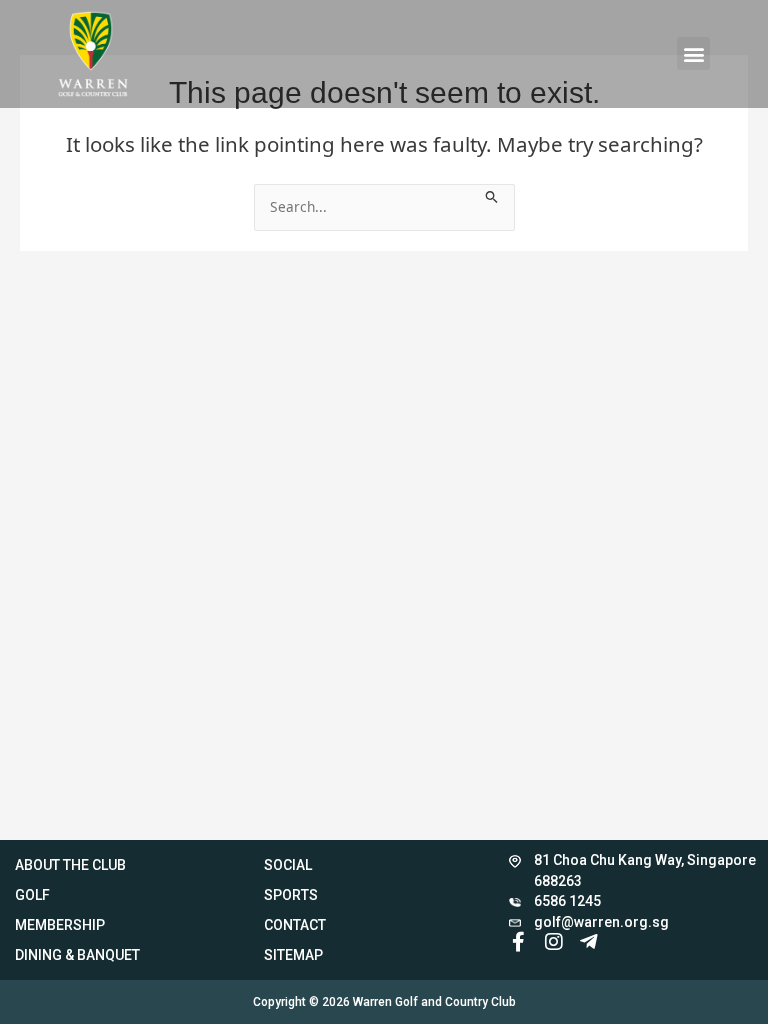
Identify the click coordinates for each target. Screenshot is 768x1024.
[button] (693, 53)
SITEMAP (293, 955)
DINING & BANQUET (77, 955)
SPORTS (291, 895)
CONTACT (295, 925)
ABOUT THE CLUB (70, 865)
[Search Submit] (492, 194)
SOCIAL (288, 865)
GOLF (32, 895)
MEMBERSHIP (60, 925)
